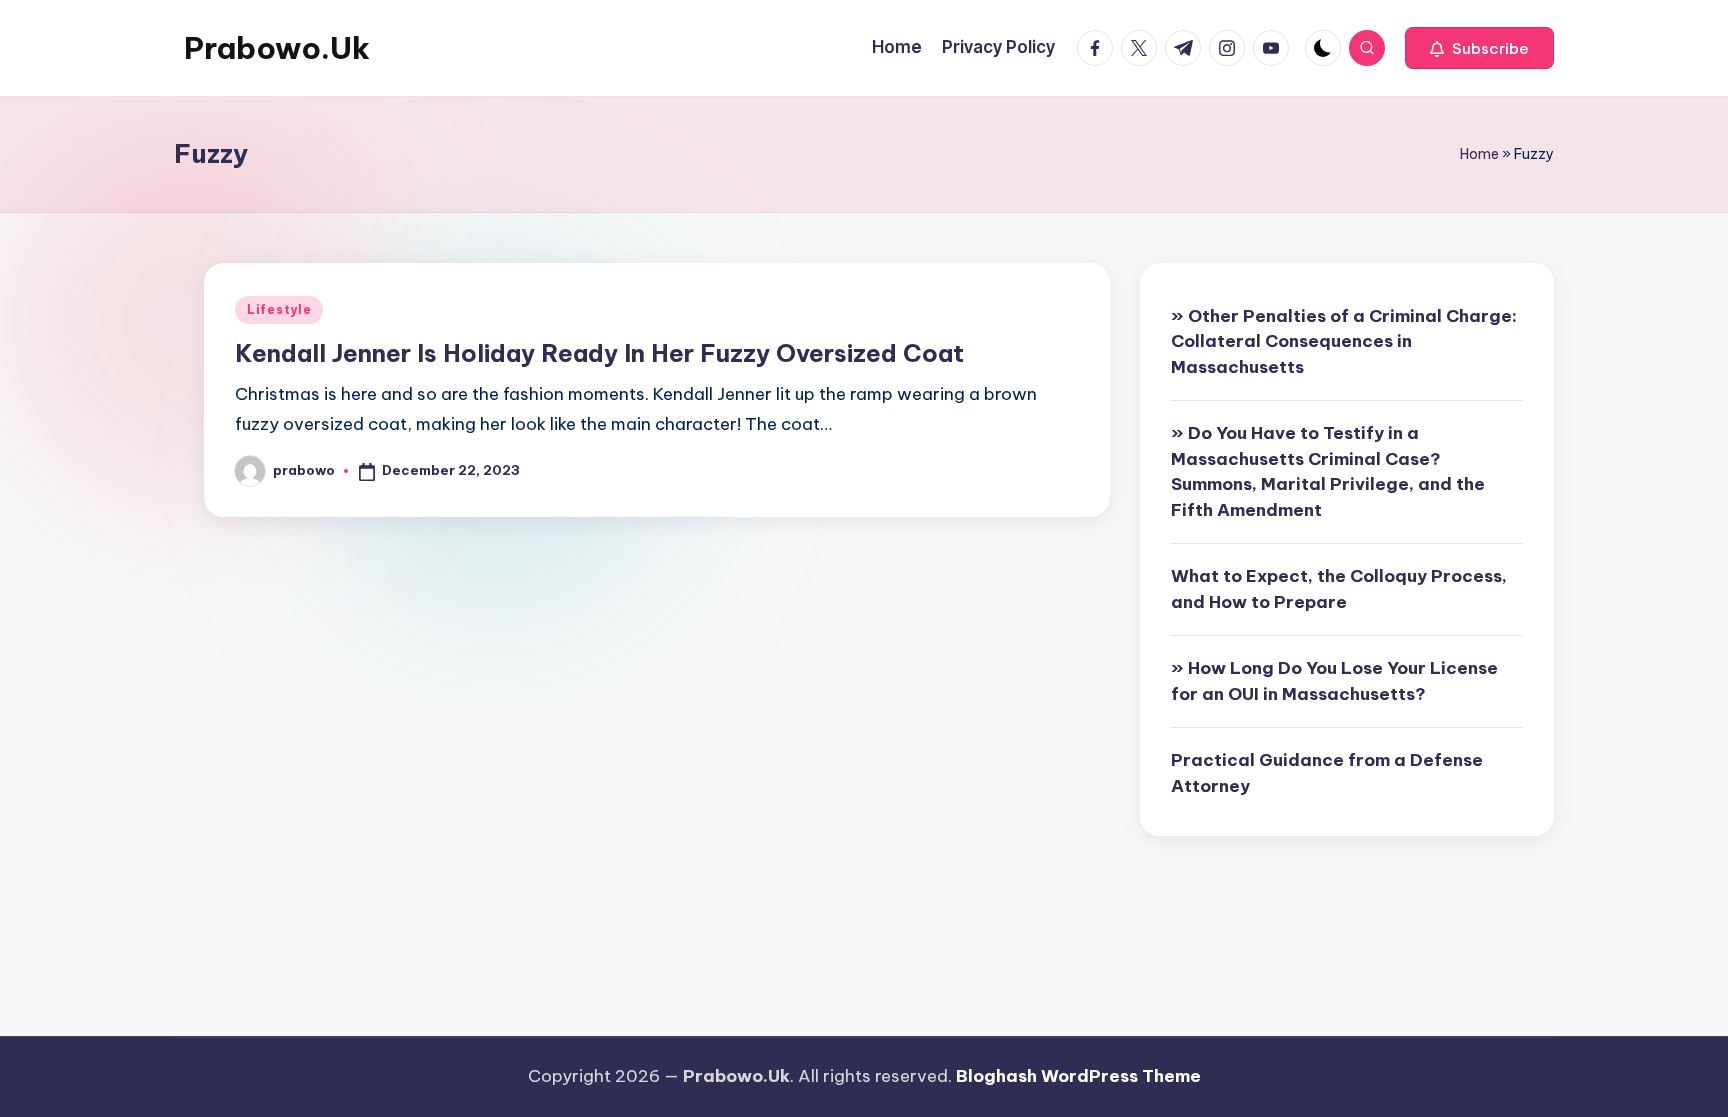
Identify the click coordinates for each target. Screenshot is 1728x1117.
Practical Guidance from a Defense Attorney (1327, 773)
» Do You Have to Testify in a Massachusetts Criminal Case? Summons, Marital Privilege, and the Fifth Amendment (1328, 471)
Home (1479, 154)
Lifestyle (279, 309)
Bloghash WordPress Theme (1078, 1076)
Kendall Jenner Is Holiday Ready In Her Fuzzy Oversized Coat (599, 353)
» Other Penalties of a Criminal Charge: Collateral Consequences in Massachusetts (1344, 341)
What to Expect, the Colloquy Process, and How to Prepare (1339, 589)
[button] (1479, 48)
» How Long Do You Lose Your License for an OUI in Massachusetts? (1334, 681)
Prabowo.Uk (277, 48)
